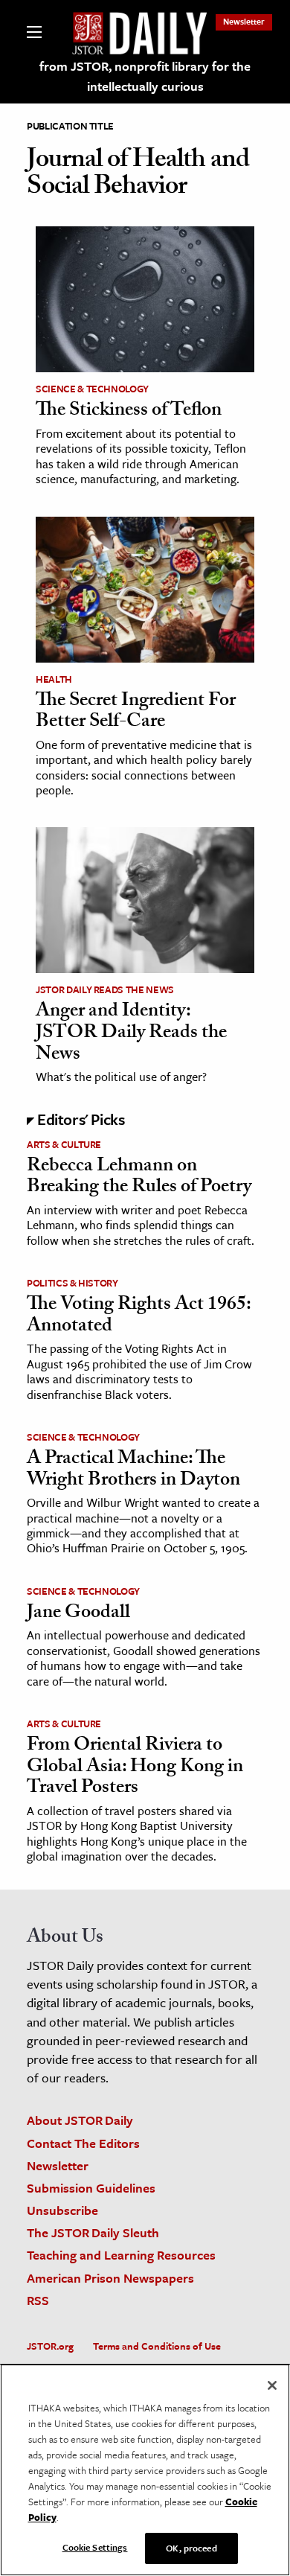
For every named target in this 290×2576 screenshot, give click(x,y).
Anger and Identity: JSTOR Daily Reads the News (131, 1034)
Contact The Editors (83, 2143)
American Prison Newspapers (110, 2278)
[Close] (272, 2385)
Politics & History (72, 1283)
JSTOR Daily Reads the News (105, 989)
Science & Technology (92, 389)
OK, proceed (191, 2548)
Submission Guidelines (91, 2188)
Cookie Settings (95, 2547)
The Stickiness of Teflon (129, 412)
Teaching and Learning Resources (121, 2255)
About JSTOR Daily (80, 2120)
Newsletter (244, 21)
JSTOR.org (50, 2346)
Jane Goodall (78, 1614)
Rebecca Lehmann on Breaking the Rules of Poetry (139, 1178)
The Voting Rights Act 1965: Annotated (139, 1317)
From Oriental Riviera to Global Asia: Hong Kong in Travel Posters (135, 1768)
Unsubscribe (62, 2210)
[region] (145, 2470)
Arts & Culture (64, 1144)
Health (54, 679)
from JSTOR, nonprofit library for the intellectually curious (145, 76)
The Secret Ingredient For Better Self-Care (136, 713)
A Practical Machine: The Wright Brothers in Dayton (133, 1471)
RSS (38, 2300)
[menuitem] (244, 21)
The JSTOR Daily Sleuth (93, 2232)
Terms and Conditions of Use (157, 2346)
